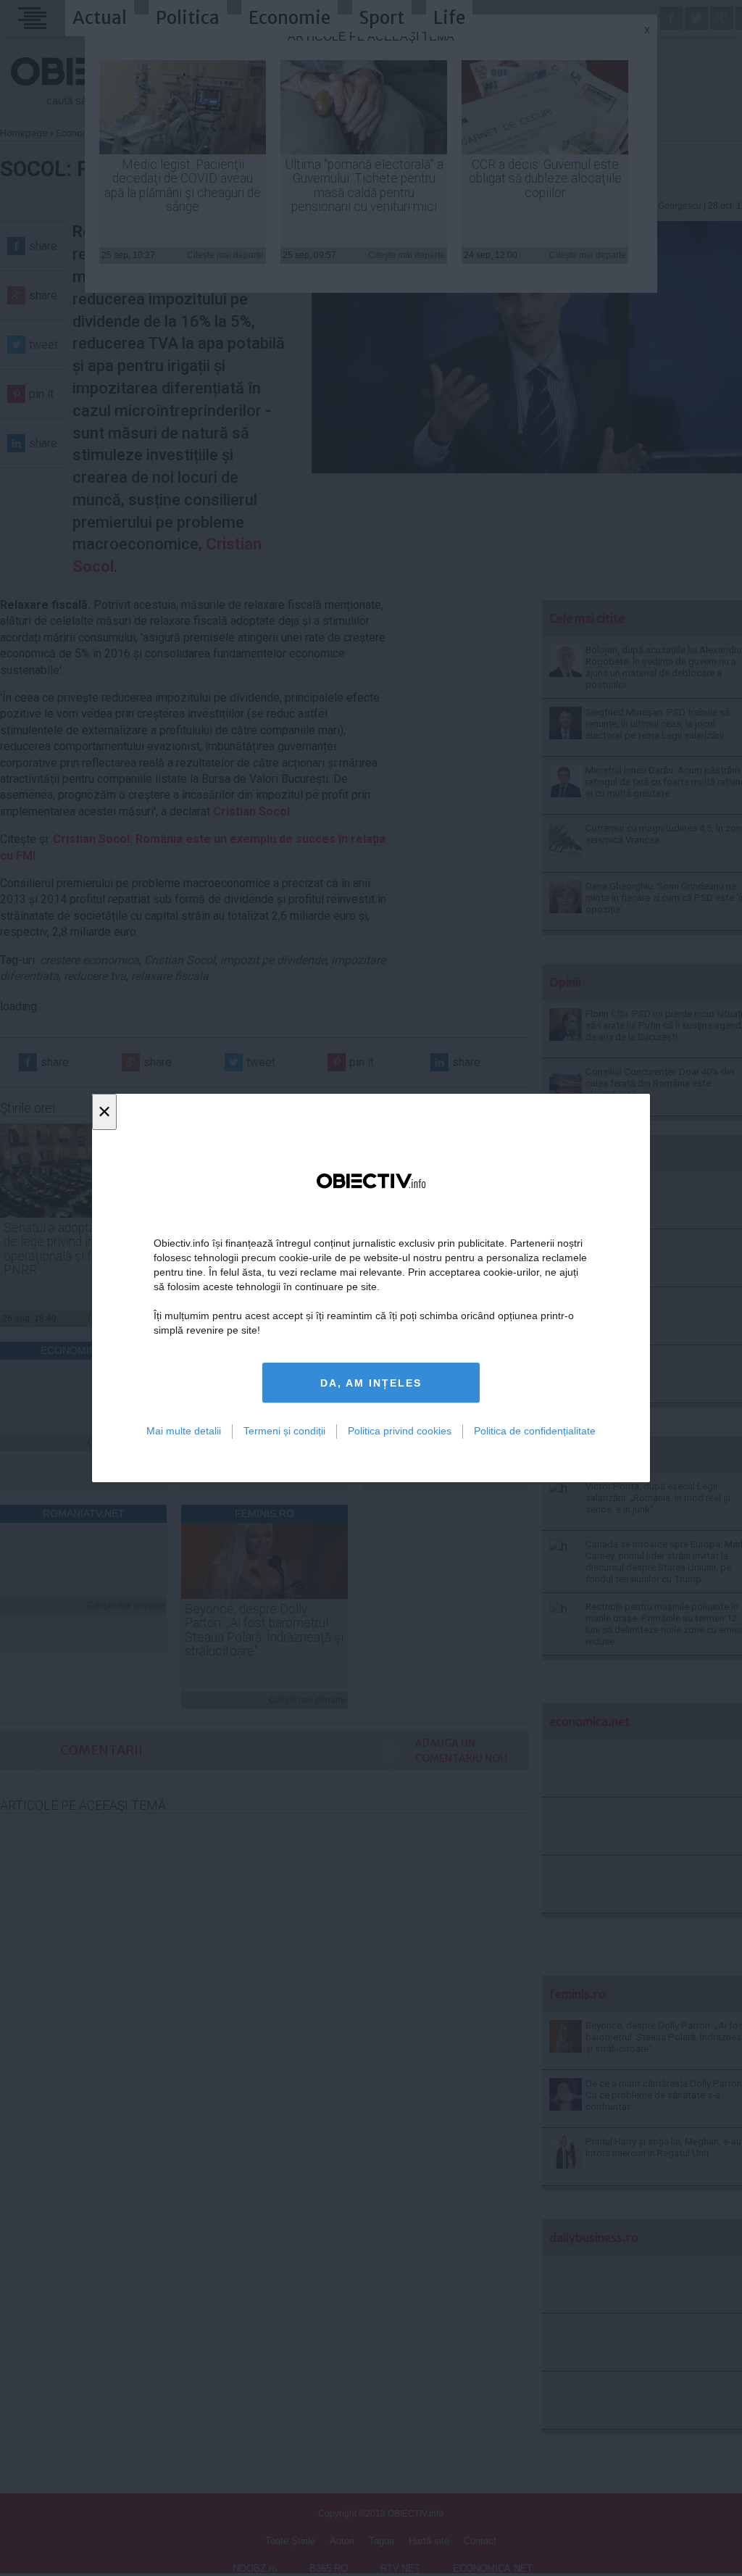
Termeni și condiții (284, 1431)
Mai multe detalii (184, 1431)
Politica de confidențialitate (535, 1431)
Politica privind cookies (400, 1431)
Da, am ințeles (371, 1383)
